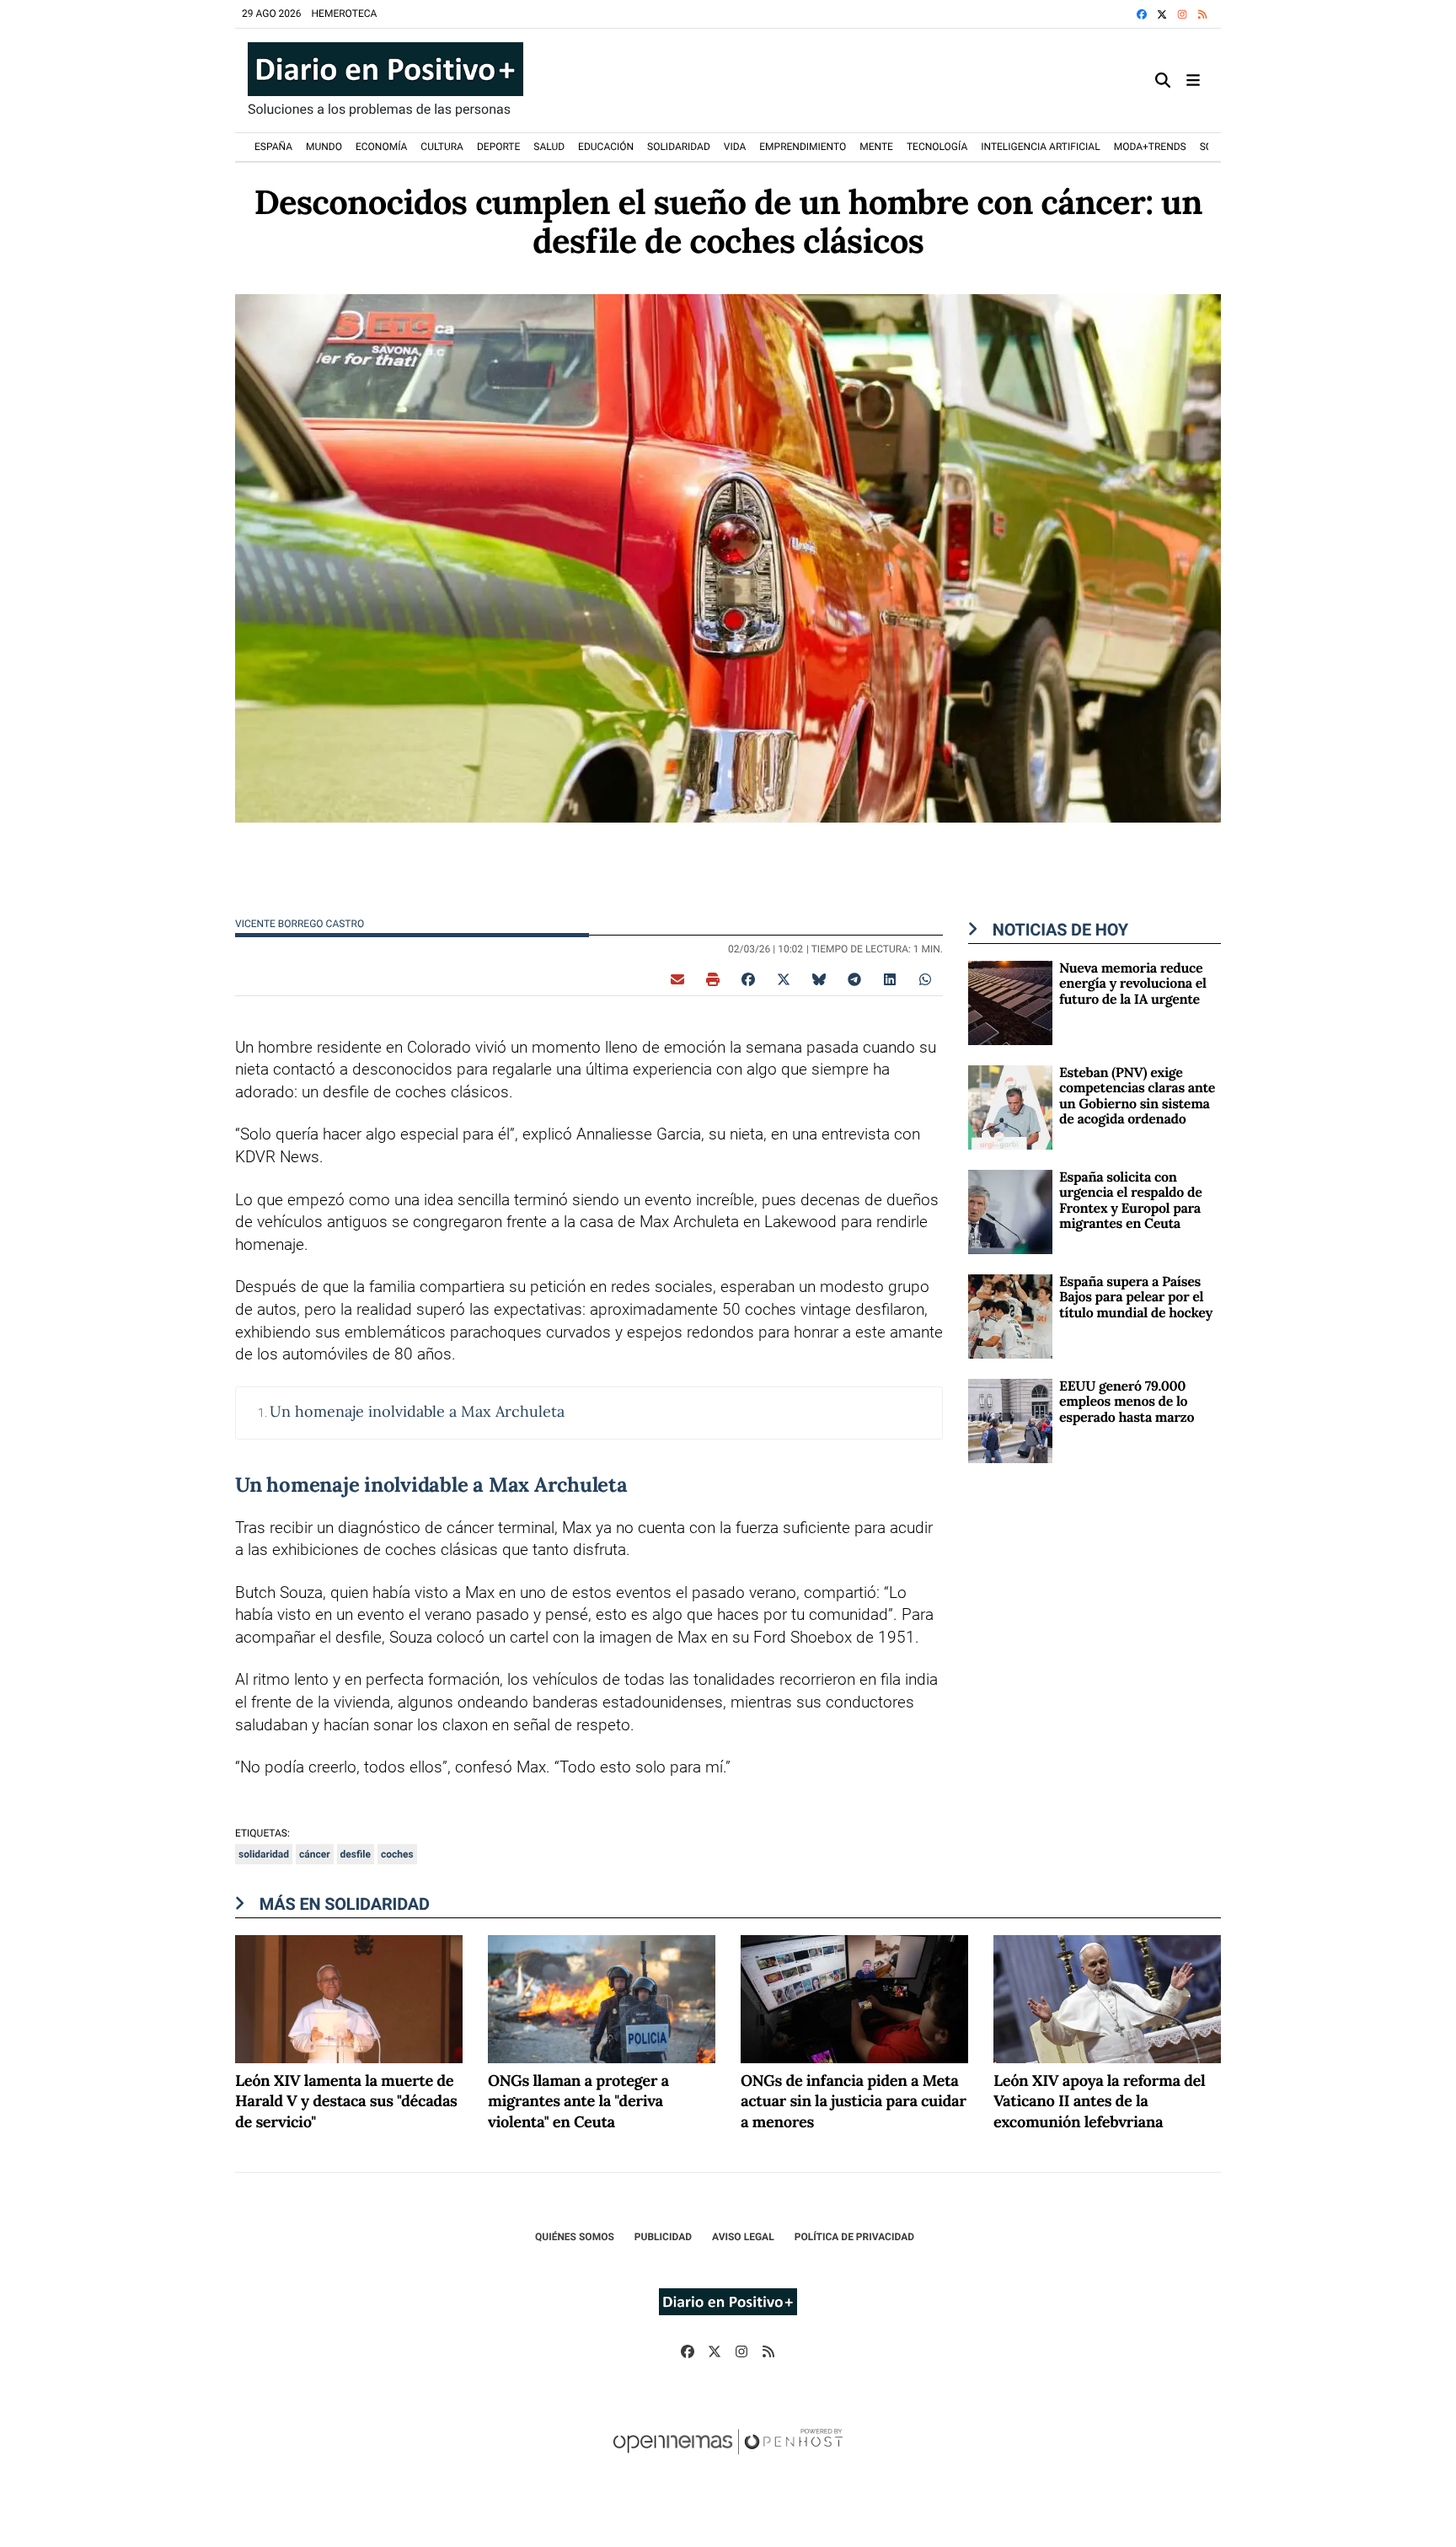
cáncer (315, 1854)
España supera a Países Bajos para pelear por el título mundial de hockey (1136, 1298)
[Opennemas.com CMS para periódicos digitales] (728, 2459)
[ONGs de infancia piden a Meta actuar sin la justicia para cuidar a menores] (854, 1999)
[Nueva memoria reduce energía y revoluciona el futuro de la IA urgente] (1010, 1002)
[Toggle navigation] (1193, 80)
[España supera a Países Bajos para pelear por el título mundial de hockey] (1010, 1315)
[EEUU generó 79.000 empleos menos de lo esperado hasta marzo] (1010, 1420)
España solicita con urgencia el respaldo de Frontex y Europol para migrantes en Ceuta (1130, 1201)
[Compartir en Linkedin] (890, 979)
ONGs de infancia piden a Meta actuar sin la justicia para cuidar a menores (854, 2102)
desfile (356, 1854)
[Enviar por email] (677, 979)
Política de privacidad (854, 2237)
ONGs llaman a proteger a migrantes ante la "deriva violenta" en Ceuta (578, 2102)
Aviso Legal (743, 2237)
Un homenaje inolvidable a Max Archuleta (417, 1411)
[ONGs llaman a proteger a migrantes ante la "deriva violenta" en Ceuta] (602, 1999)
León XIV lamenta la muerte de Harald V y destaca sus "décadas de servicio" (346, 2102)
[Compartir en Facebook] (748, 979)
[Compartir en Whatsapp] (925, 979)
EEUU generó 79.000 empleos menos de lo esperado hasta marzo (1127, 1402)
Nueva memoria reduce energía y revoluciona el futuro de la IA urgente (1133, 984)
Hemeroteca (345, 13)
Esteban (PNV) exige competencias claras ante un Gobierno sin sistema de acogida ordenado (1137, 1096)
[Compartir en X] (784, 979)
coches (397, 1854)
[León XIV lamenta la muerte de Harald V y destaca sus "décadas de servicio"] (349, 1999)
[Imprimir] (713, 979)
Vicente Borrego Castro (301, 924)
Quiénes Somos (575, 2237)
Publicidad (663, 2237)
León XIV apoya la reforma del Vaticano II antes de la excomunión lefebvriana (1099, 2102)
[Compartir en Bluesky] (819, 979)
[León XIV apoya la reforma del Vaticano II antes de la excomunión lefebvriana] (1107, 1999)
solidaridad (264, 1854)
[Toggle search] (1163, 80)
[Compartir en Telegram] (854, 979)
